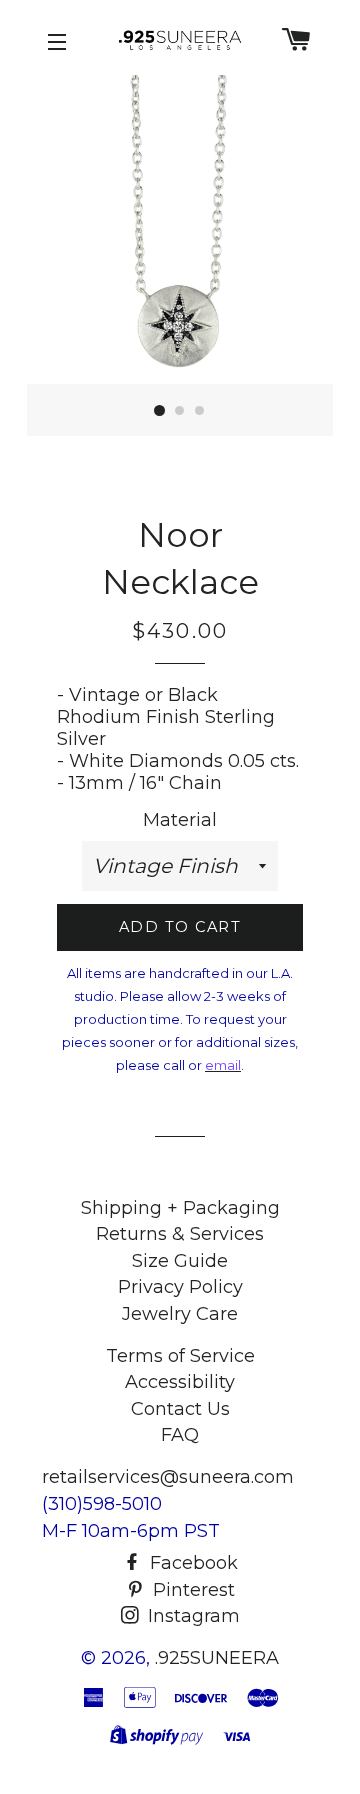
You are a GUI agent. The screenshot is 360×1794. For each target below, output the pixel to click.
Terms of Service (180, 1356)
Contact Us (180, 1409)
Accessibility (180, 1382)
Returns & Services (180, 1234)
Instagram (191, 1616)
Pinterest (191, 1590)
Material (180, 820)
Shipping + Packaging (180, 1208)
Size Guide (180, 1261)
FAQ (180, 1435)
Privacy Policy (180, 1287)
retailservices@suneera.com (168, 1477)
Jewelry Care (180, 1314)
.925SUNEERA (217, 1658)
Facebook (191, 1563)
